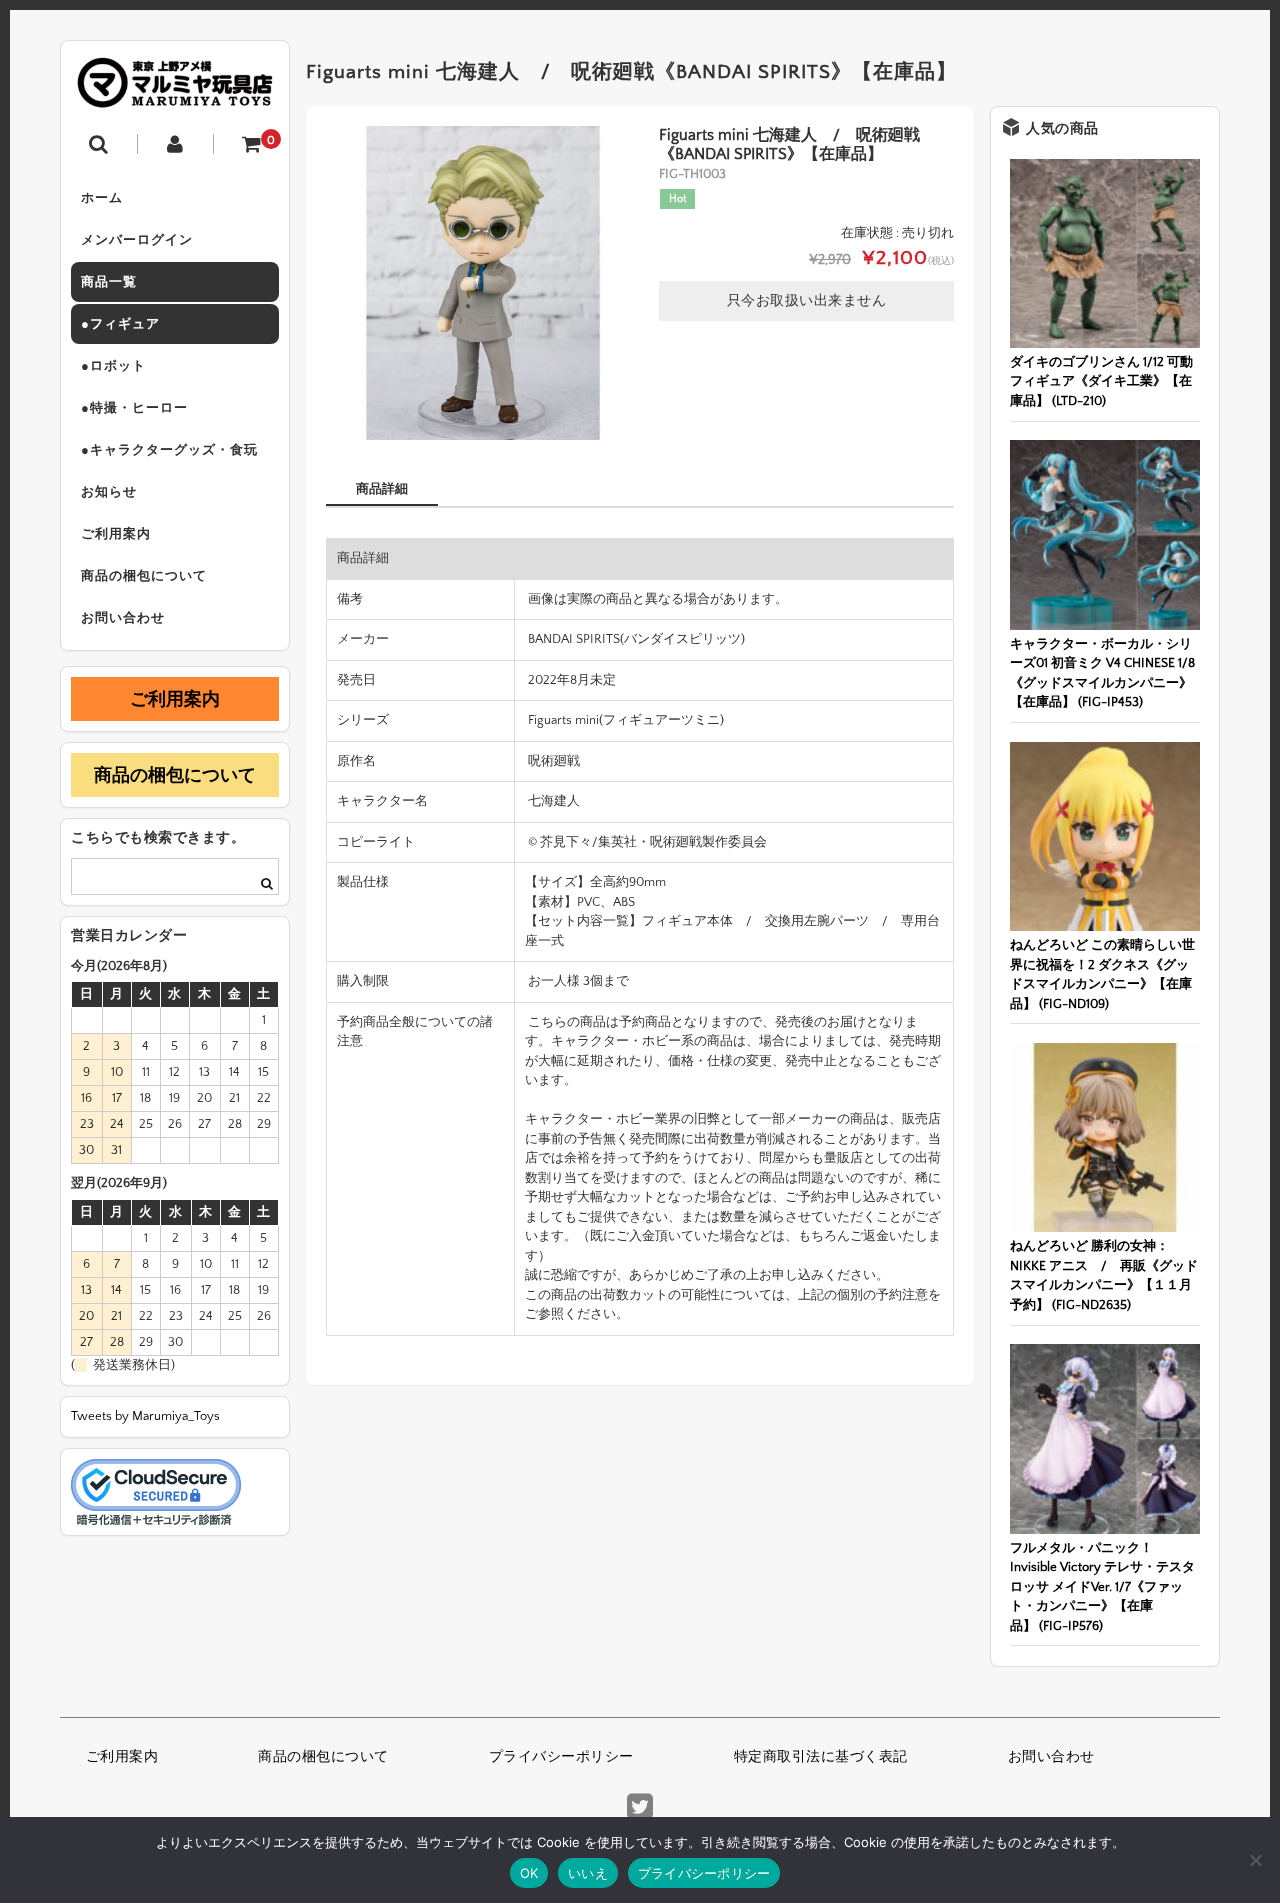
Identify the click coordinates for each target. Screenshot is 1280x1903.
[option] (483, 283)
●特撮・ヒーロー (134, 408)
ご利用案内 (116, 534)
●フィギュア (120, 324)
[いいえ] (1255, 1860)
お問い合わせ (123, 618)
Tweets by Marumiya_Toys (145, 1416)
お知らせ (109, 492)
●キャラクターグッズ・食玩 (169, 450)
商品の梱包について (144, 576)
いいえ (588, 1873)
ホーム (102, 198)
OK (529, 1873)
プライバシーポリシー (561, 1757)
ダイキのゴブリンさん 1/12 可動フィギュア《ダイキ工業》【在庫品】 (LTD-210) (1101, 381)
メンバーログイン (137, 240)
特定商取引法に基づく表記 (821, 1757)
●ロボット (113, 366)
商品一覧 (109, 282)
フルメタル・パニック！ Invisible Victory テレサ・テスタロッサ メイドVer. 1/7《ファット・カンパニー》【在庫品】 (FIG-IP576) (1102, 1587)
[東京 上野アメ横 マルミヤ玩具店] (175, 93)
